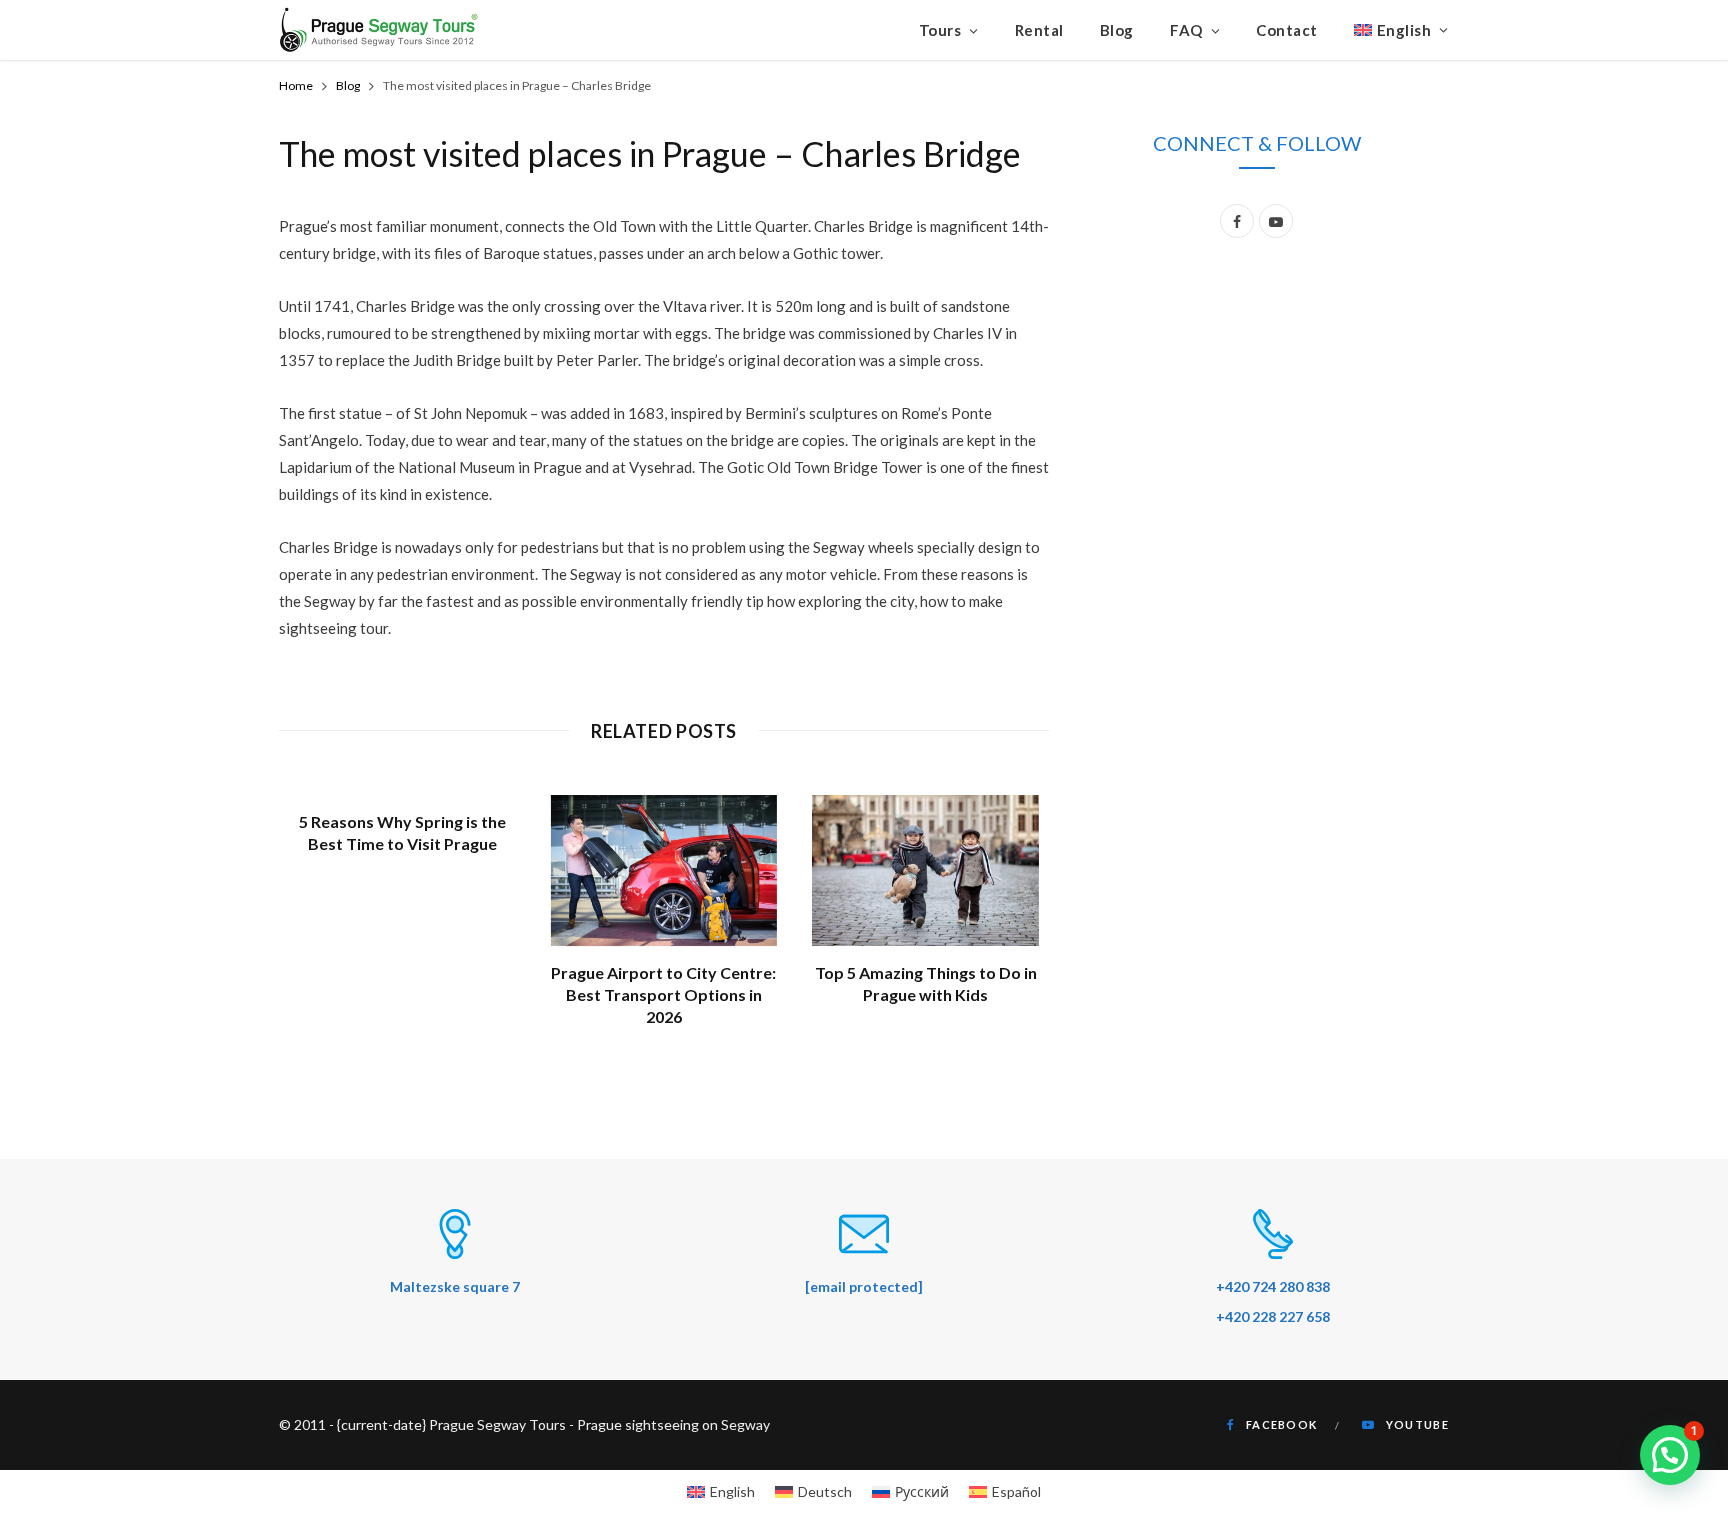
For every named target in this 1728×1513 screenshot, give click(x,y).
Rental (1039, 30)
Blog (1117, 30)
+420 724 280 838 (1273, 1286)
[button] (1670, 1455)
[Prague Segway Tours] (379, 30)
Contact (1287, 30)
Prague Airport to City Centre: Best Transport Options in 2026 (663, 994)
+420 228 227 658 (1273, 1316)
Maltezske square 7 (455, 1286)
